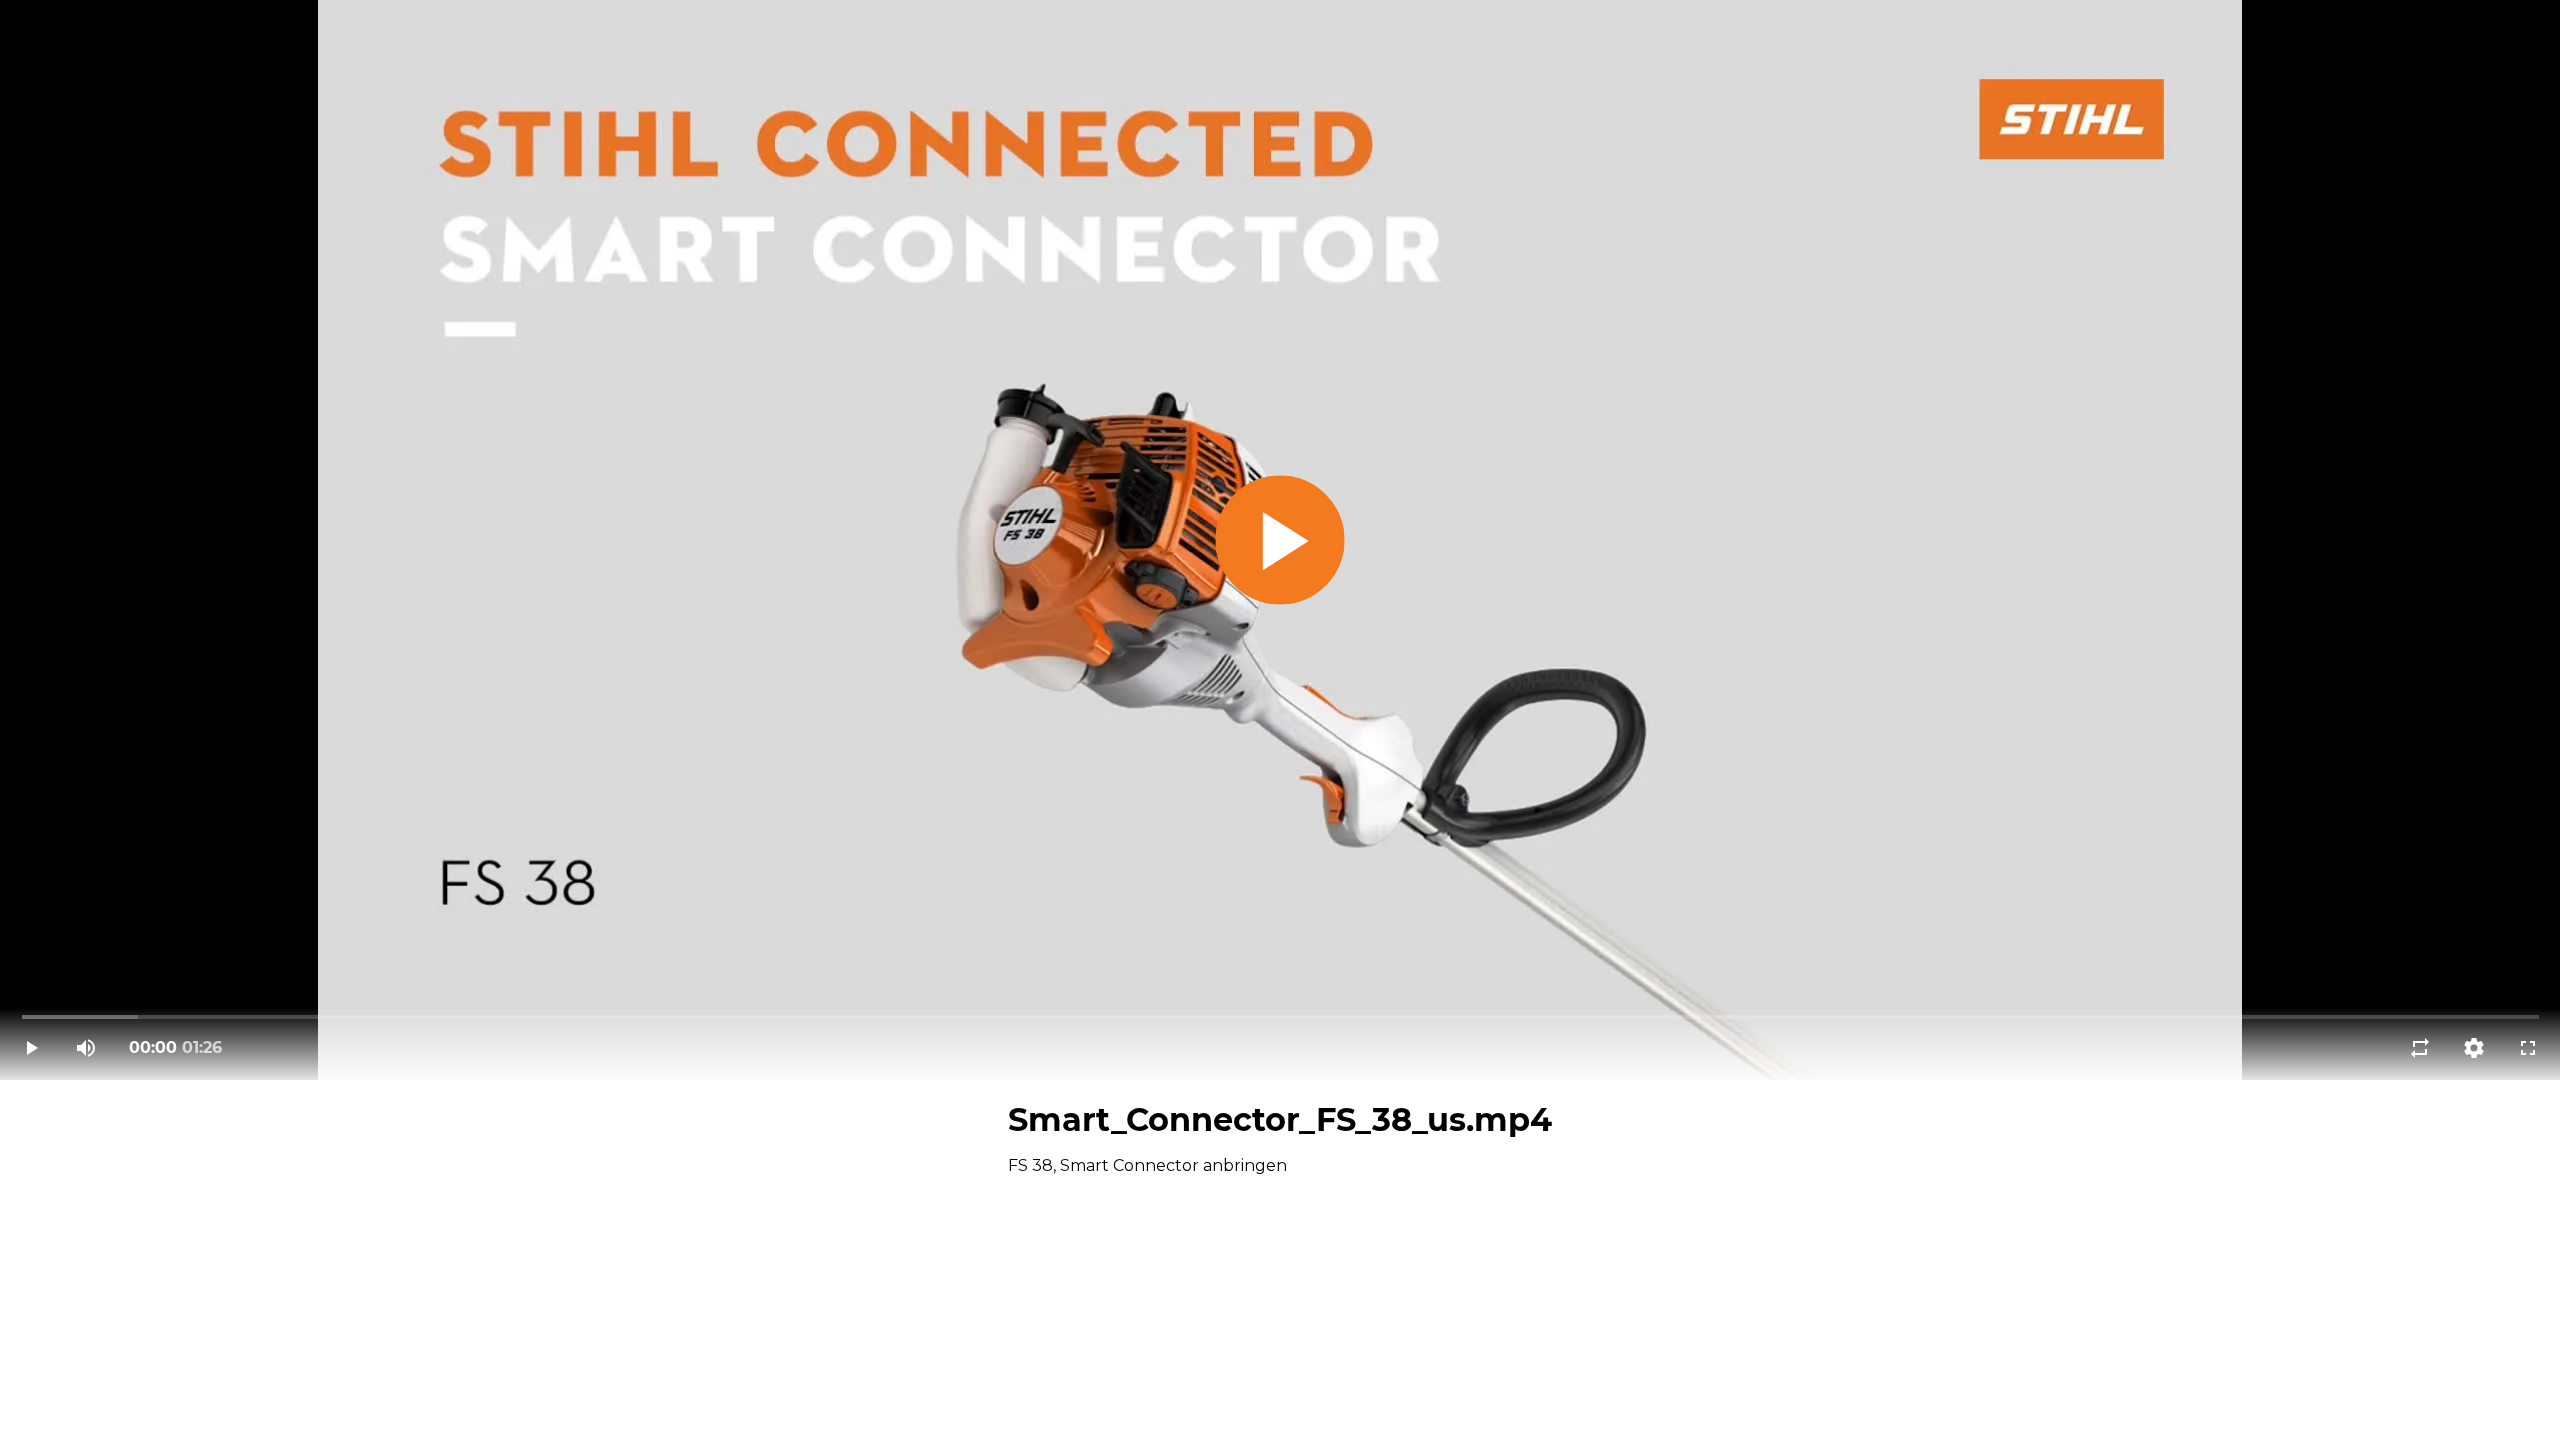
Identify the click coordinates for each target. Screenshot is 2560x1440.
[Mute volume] (86, 1048)
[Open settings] (2474, 1048)
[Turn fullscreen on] (2528, 1048)
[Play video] (32, 1048)
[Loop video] (2420, 1048)
